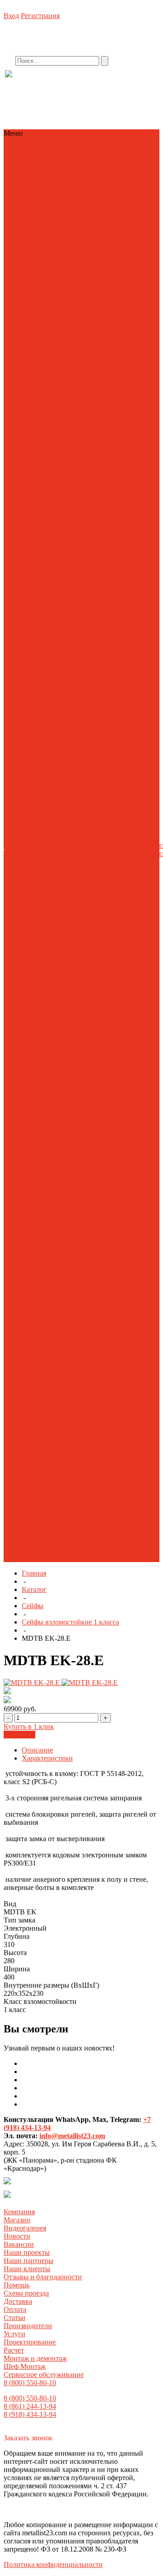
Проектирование (97, 752)
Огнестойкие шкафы (37, 801)
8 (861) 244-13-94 (30, 2406)
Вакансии (19, 2244)
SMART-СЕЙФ (28, 345)
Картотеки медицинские (25, 1163)
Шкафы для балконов (38, 858)
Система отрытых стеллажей (36, 1391)
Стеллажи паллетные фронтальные (37, 943)
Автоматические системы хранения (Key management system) (33, 650)
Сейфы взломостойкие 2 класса (31, 500)
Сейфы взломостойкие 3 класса (31, 516)
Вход (11, 16)
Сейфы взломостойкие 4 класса (31, 532)
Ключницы (53, 793)
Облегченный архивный (26, 251)
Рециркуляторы (29, 1297)
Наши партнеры (29, 2261)
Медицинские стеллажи (26, 1228)
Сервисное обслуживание (93, 788)
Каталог (34, 1589)
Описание (37, 1750)
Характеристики (47, 1758)
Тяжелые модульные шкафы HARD (36, 1529)
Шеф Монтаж (92, 776)
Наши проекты (27, 2252)
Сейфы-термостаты (34, 1305)
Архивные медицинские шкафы (37, 1147)
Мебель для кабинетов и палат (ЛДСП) (38, 1191)
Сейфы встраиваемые (26, 561)
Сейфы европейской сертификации (36, 577)
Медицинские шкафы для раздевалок (26, 1281)
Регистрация (40, 16)
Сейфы (15, 158)
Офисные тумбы (30, 1362)
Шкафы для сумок (33, 890)
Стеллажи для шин (34, 329)
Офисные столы (29, 1354)
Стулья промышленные (29, 1497)
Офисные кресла (30, 1346)
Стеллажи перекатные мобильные (23, 1045)
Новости (17, 2236)
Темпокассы (23, 825)
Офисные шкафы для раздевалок (37, 1383)
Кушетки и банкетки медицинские (36, 1179)
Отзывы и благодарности (43, 2277)
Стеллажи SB (40, 320)
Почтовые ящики (31, 809)
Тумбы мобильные (35, 829)
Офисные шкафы (31, 1371)
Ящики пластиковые (36, 1558)
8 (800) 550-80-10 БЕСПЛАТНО (79, 83)
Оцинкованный (29, 296)
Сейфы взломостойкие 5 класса (31, 548)
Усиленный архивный (22, 284)
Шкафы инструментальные (34, 1546)
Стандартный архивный (26, 268)
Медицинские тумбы (37, 1248)
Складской (21, 312)
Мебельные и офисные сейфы (29, 414)
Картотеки (21, 776)
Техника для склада (35, 198)
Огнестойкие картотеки (25, 438)
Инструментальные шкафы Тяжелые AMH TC (35, 1468)
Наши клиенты (27, 2269)
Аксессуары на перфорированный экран (34, 1428)
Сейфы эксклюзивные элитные (27, 597)
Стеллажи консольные (23, 1008)
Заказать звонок (28, 2438)
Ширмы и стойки (31, 1330)
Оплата (15, 2309)
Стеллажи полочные (36, 149)
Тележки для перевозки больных (35, 1318)
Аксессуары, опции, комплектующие (36, 691)
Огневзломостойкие (36, 426)
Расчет (81, 760)
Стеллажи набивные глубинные (36, 959)
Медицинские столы (36, 1240)
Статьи (14, 2318)
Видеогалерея (25, 2228)
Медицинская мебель (37, 206)
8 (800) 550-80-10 (30, 2383)
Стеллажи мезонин (34, 996)
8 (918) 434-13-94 (30, 2414)
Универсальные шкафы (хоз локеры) (36, 845)
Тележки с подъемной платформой (34, 1094)
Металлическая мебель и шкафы (30, 170)
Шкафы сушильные (35, 915)
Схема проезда (26, 2293)
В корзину (19, 1735)
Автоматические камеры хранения (31, 675)
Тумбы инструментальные (34, 1513)
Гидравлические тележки (30, 1082)
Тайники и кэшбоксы (35, 609)
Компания (19, 2212)
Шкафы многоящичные (28, 902)
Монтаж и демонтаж (95, 764)
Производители (28, 2326)
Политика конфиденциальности (53, 2564)
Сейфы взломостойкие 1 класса (31, 483)
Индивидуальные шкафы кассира (32, 764)
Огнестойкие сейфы (36, 451)
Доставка (18, 2301)
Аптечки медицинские (25, 1130)
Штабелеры (22, 1110)
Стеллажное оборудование (26, 186)
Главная (34, 1573)
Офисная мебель (30, 215)
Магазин (17, 2220)
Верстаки (38, 1436)
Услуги (14, 2334)
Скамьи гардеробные (37, 817)
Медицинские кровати (26, 1212)
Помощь (17, 2285)
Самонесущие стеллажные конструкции (26, 980)
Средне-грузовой (31, 304)
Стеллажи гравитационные (31, 1025)
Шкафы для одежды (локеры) (36, 878)
